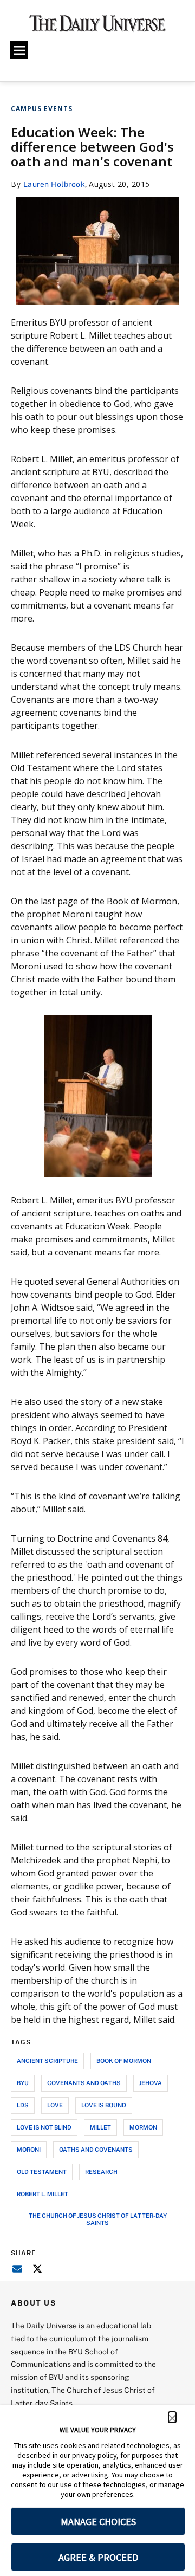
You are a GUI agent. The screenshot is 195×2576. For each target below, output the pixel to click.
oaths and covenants (96, 2149)
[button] (172, 2417)
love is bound (104, 2105)
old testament (42, 2172)
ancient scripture (47, 2060)
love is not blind (44, 2127)
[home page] (97, 27)
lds (23, 2105)
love (55, 2105)
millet (100, 2127)
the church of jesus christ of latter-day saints (98, 2219)
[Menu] (19, 50)
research (101, 2172)
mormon (143, 2127)
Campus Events (42, 109)
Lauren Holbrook (54, 184)
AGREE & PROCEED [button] (98, 2557)
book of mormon (124, 2060)
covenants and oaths (84, 2083)
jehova (151, 2083)
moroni (29, 2149)
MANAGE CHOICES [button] (98, 2522)
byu (23, 2083)
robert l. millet (43, 2194)
